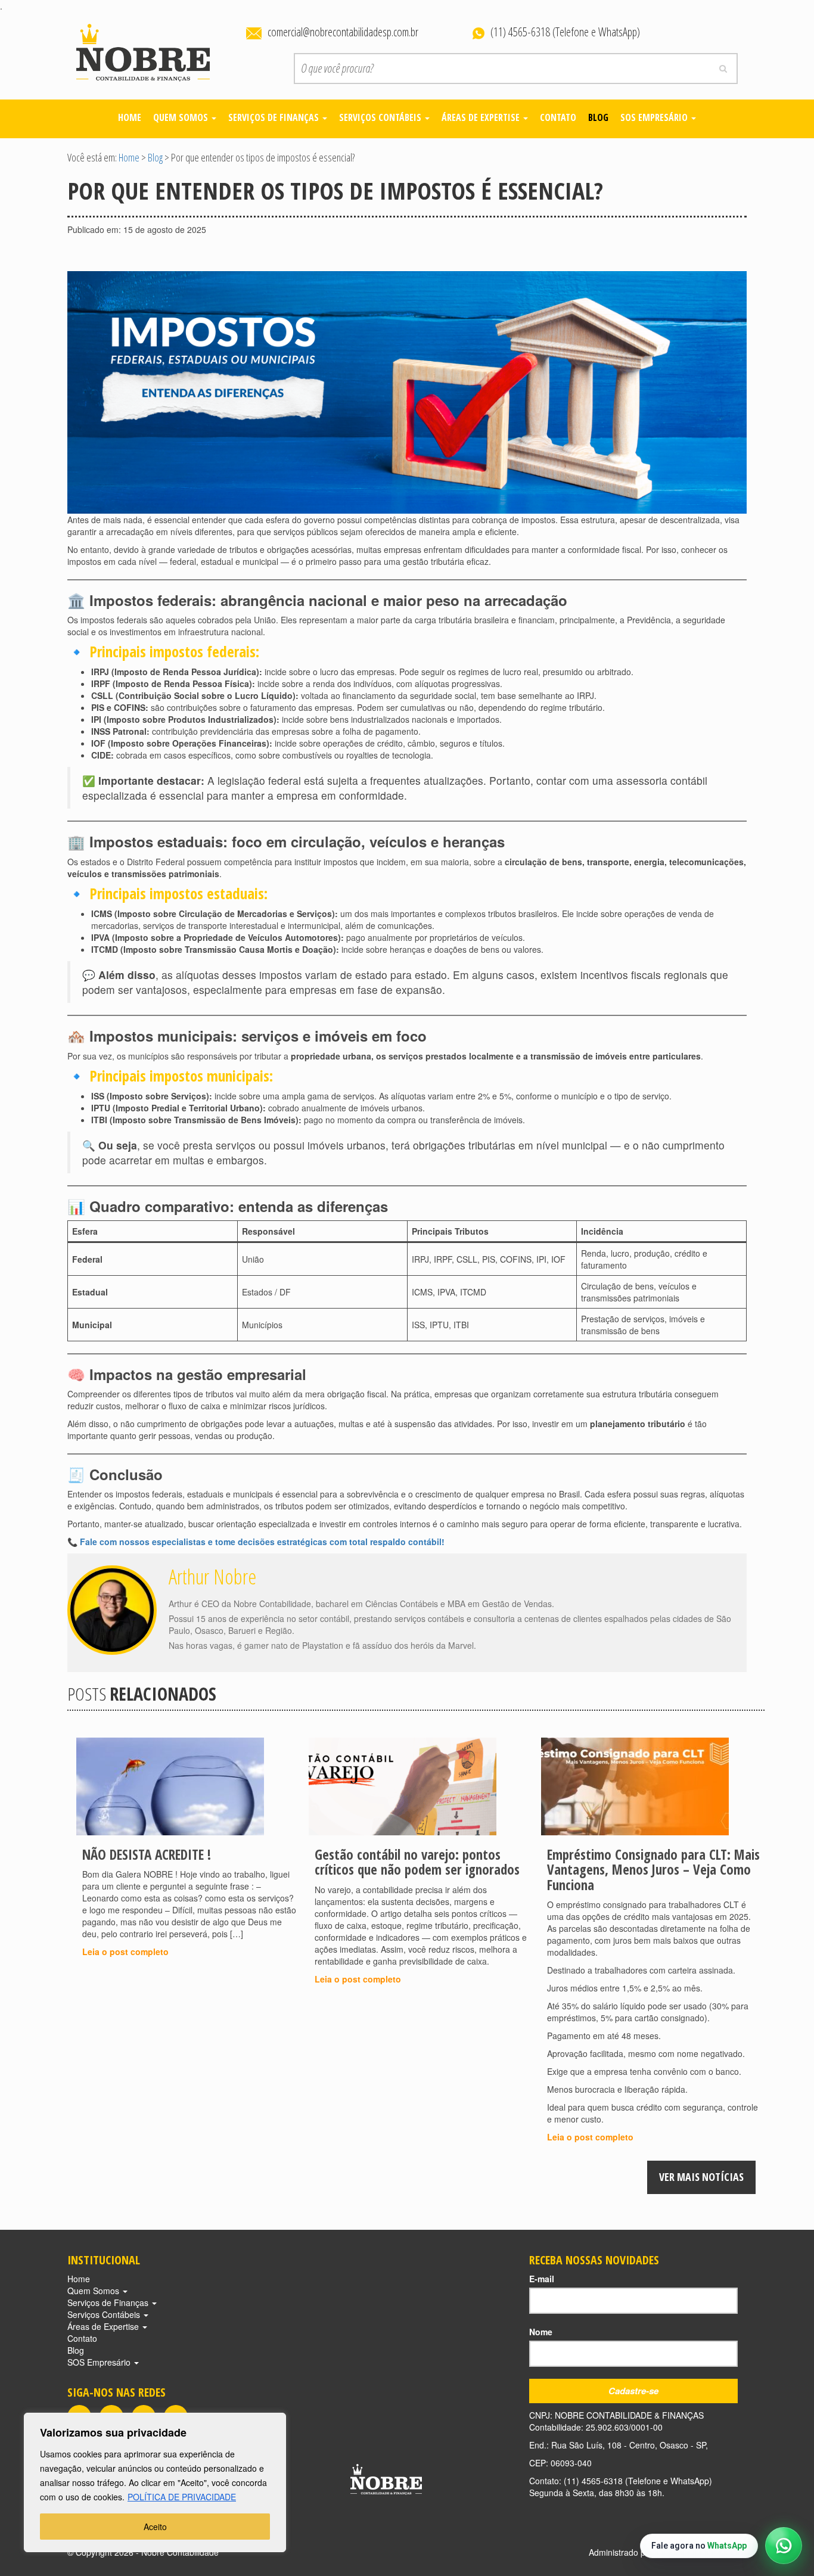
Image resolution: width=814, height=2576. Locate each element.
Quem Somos (182, 117)
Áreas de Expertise (482, 117)
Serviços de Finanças (275, 117)
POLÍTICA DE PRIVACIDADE (182, 2497)
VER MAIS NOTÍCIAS (701, 2177)
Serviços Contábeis (381, 117)
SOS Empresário (655, 117)
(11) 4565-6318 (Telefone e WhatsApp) (565, 32)
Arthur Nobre (212, 1576)
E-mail (542, 2279)
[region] (155, 2482)
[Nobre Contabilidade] (143, 50)
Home (130, 117)
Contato (558, 117)
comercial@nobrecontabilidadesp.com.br (343, 32)
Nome (541, 2332)
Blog (598, 117)
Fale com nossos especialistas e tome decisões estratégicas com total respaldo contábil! (262, 1542)
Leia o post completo (125, 1952)
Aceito (155, 2527)
